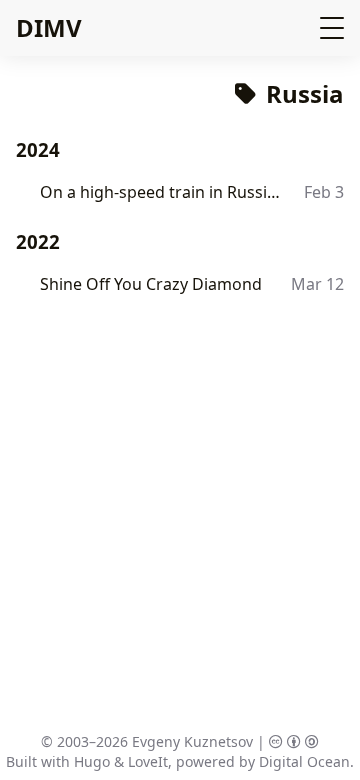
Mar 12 (317, 284)
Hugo (92, 761)
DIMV (49, 27)
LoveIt (148, 761)
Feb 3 (324, 192)
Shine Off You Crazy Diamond (151, 284)
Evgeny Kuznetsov (192, 741)
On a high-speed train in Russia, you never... (162, 192)
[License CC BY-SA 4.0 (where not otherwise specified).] (294, 741)
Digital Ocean (304, 761)
